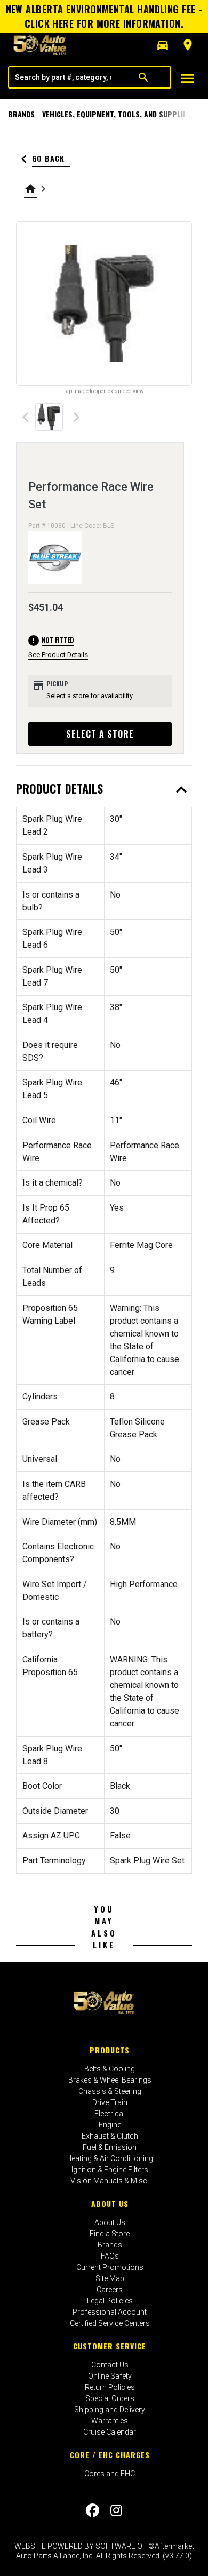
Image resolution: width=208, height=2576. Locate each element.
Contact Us (110, 2365)
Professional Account (110, 2312)
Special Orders (110, 2398)
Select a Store (100, 734)
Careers (110, 2290)
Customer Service (110, 2346)
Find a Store (110, 2234)
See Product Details (58, 655)
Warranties (110, 2421)
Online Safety (110, 2376)
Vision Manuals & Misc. (110, 2181)
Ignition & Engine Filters (110, 2170)
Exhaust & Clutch (110, 2136)
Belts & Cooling (110, 2069)
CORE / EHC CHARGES (110, 2455)
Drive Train (110, 2102)
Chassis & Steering (110, 2091)
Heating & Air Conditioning (110, 2158)
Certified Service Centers (110, 2323)
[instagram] (116, 2510)
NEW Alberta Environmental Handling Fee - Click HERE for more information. (104, 16)
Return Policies (110, 2387)
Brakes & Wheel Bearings (110, 2080)
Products (110, 2050)
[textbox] (63, 77)
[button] (163, 45)
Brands (21, 114)
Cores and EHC (110, 2474)
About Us (110, 2203)
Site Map (110, 2278)
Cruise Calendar (110, 2432)
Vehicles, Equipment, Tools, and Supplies (117, 114)
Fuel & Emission (110, 2147)
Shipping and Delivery (110, 2410)
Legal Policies (110, 2301)
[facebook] (93, 2510)
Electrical (110, 2114)
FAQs (110, 2256)
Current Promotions (110, 2267)
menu (188, 78)
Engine (110, 2125)
